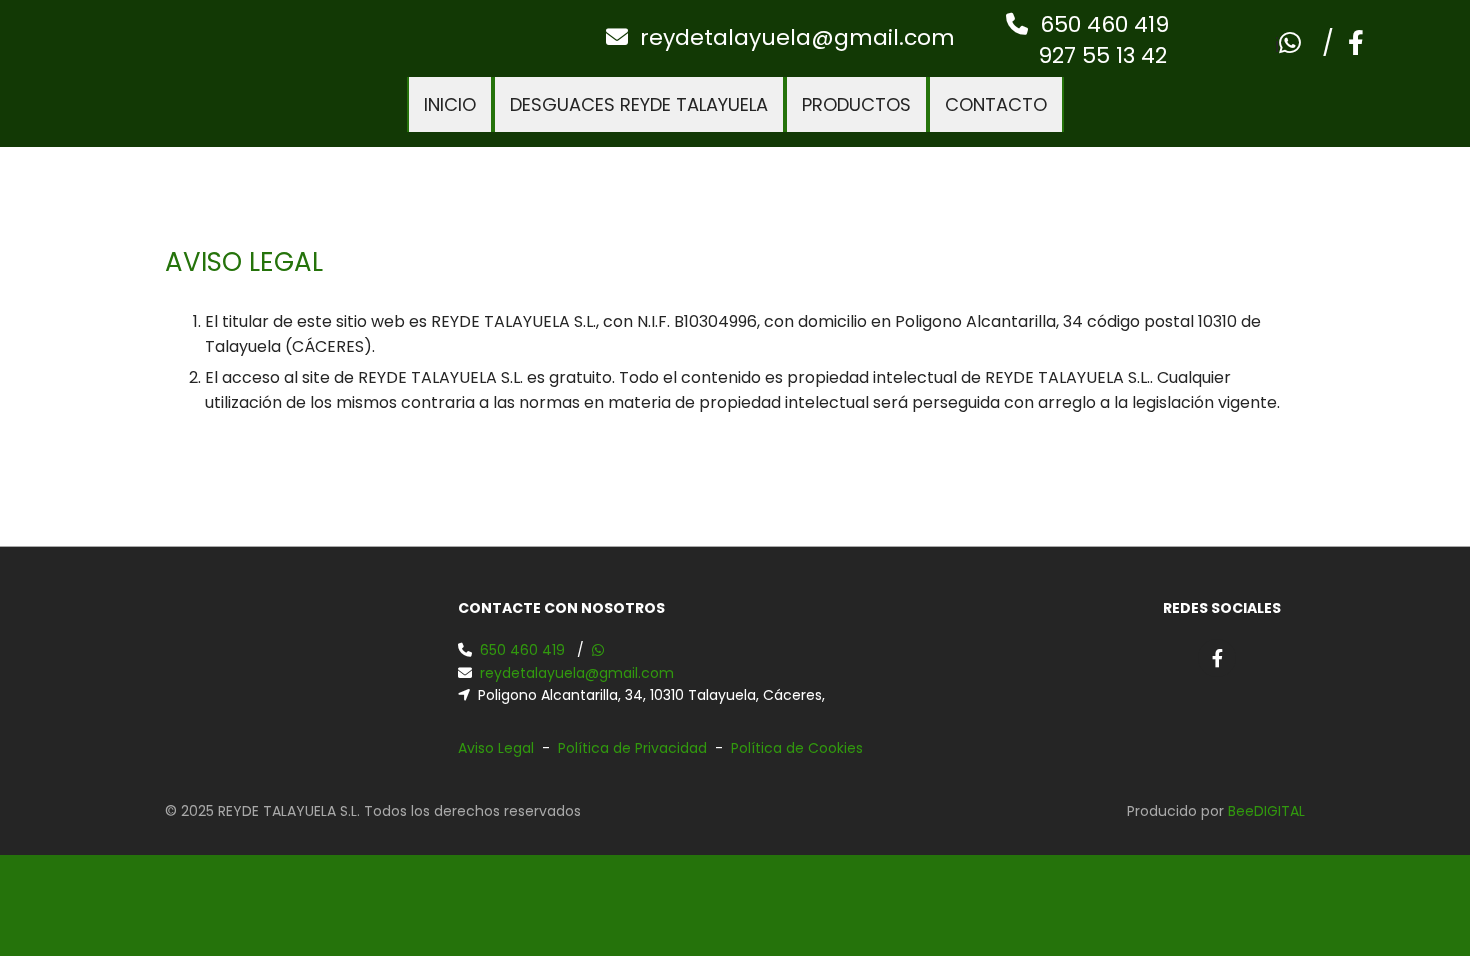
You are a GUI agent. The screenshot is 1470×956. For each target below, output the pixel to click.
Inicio (450, 104)
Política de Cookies (797, 748)
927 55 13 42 (1087, 55)
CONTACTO (996, 104)
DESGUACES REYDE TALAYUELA (639, 104)
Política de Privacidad (632, 748)
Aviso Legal (496, 748)
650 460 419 (1104, 24)
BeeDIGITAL (1266, 811)
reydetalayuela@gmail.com (797, 37)
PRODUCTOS (856, 104)
